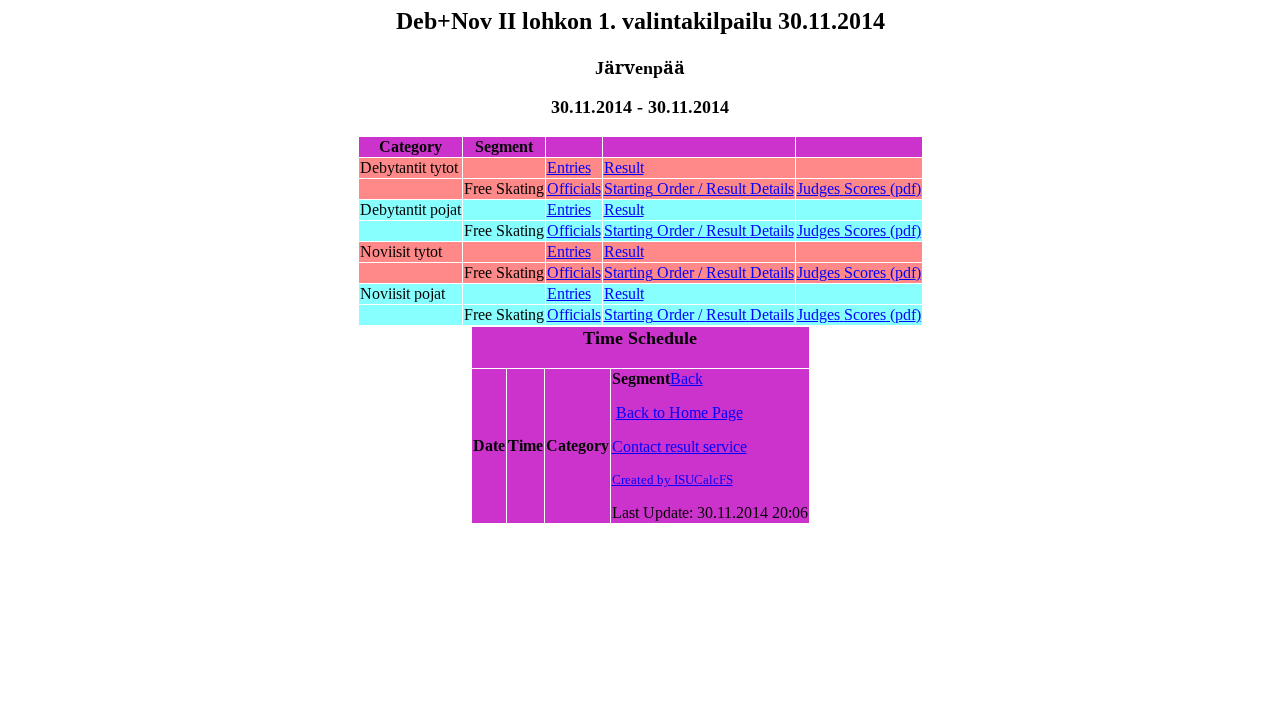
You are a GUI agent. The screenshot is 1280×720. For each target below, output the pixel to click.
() (859, 188)
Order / (699, 188)
